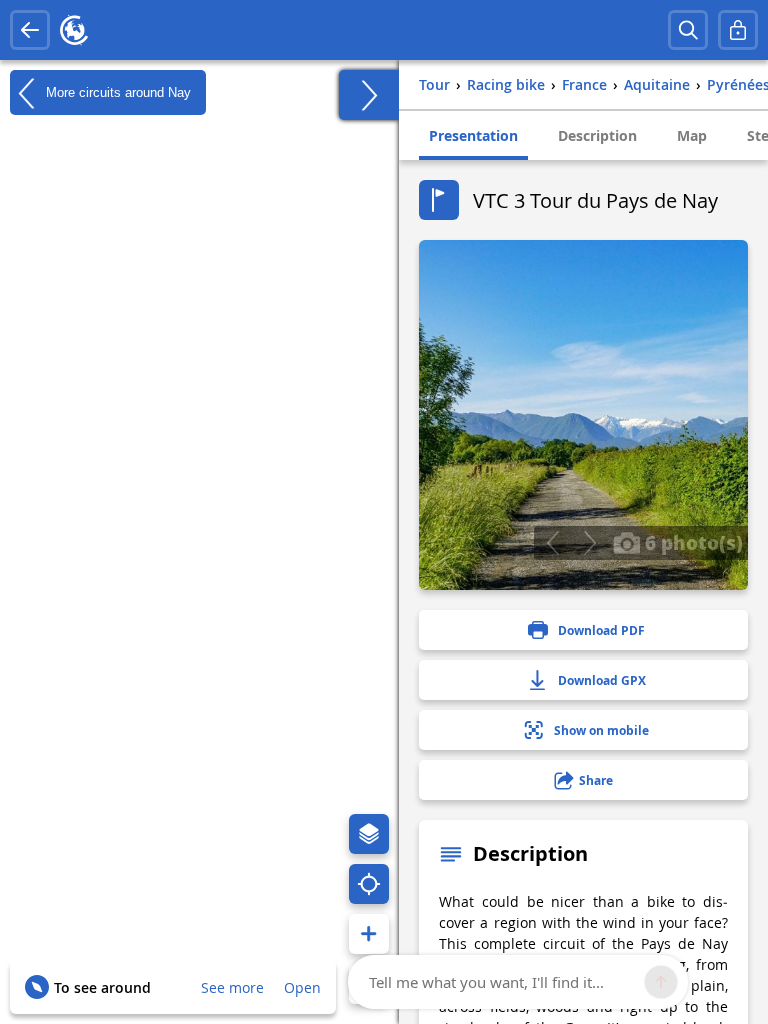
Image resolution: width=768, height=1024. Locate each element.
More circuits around (116, 91)
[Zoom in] (369, 934)
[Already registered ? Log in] (738, 30)
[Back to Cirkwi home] (74, 30)
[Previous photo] (552, 543)
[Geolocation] (369, 884)
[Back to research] (30, 30)
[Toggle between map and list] (369, 95)
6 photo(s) (691, 542)
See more (232, 987)
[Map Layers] (369, 834)
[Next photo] (589, 543)
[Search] (688, 30)
